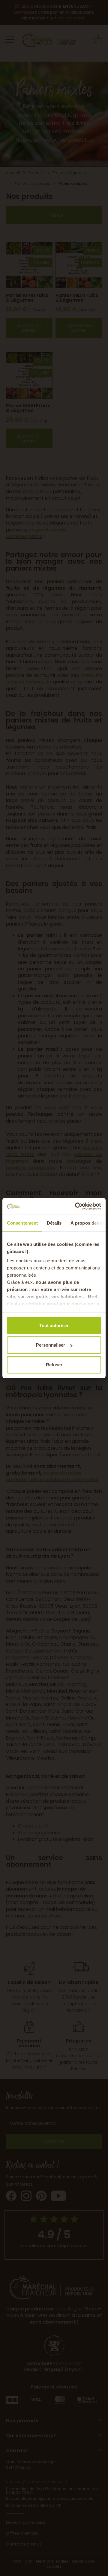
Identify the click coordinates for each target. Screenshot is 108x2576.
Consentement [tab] (22, 1223)
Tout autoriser (54, 1325)
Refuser (54, 1364)
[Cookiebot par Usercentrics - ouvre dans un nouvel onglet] (76, 1206)
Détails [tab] (54, 1223)
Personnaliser (51, 1345)
